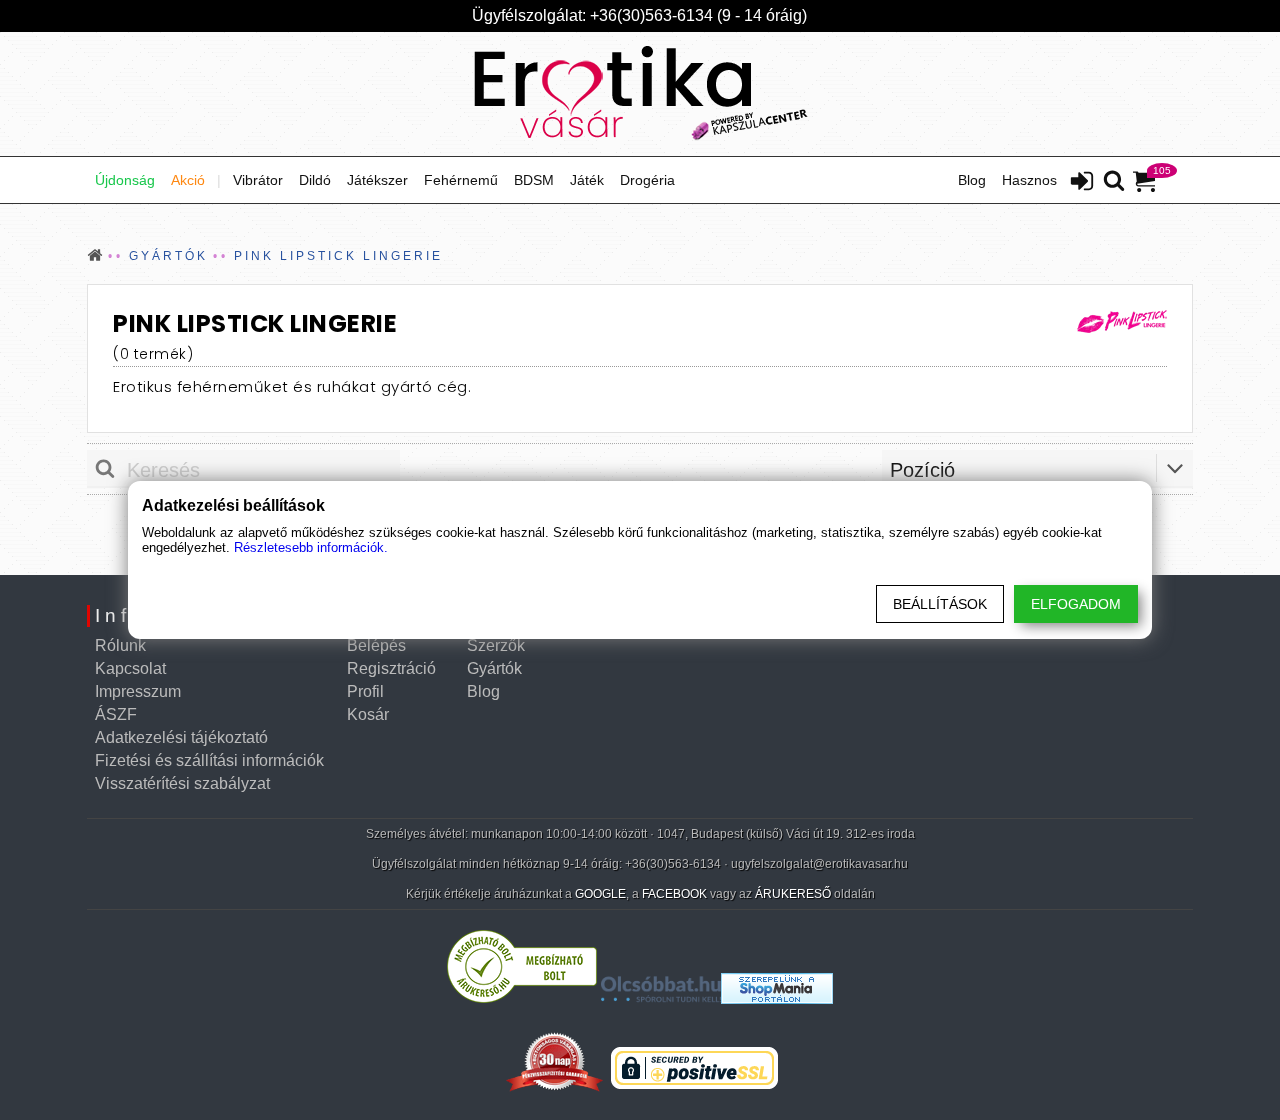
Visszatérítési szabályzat (182, 783)
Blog (972, 180)
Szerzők (496, 645)
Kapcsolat (130, 668)
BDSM (534, 180)
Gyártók (494, 668)
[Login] (1082, 183)
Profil (365, 691)
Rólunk (120, 645)
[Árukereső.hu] (522, 998)
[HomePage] (640, 94)
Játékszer (377, 180)
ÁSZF (116, 714)
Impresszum (138, 691)
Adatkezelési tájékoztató (181, 737)
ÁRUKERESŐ (793, 894)
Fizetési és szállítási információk (209, 760)
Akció (188, 180)
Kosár (368, 714)
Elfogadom (1076, 604)
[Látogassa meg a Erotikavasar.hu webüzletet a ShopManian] (777, 998)
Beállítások (940, 604)
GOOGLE (600, 894)
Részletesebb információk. (311, 547)
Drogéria (647, 180)
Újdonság (125, 180)
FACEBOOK (674, 894)
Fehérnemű (461, 180)
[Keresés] (1114, 182)
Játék (587, 180)
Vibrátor (258, 180)
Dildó (315, 180)
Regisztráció (391, 668)
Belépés (376, 645)
